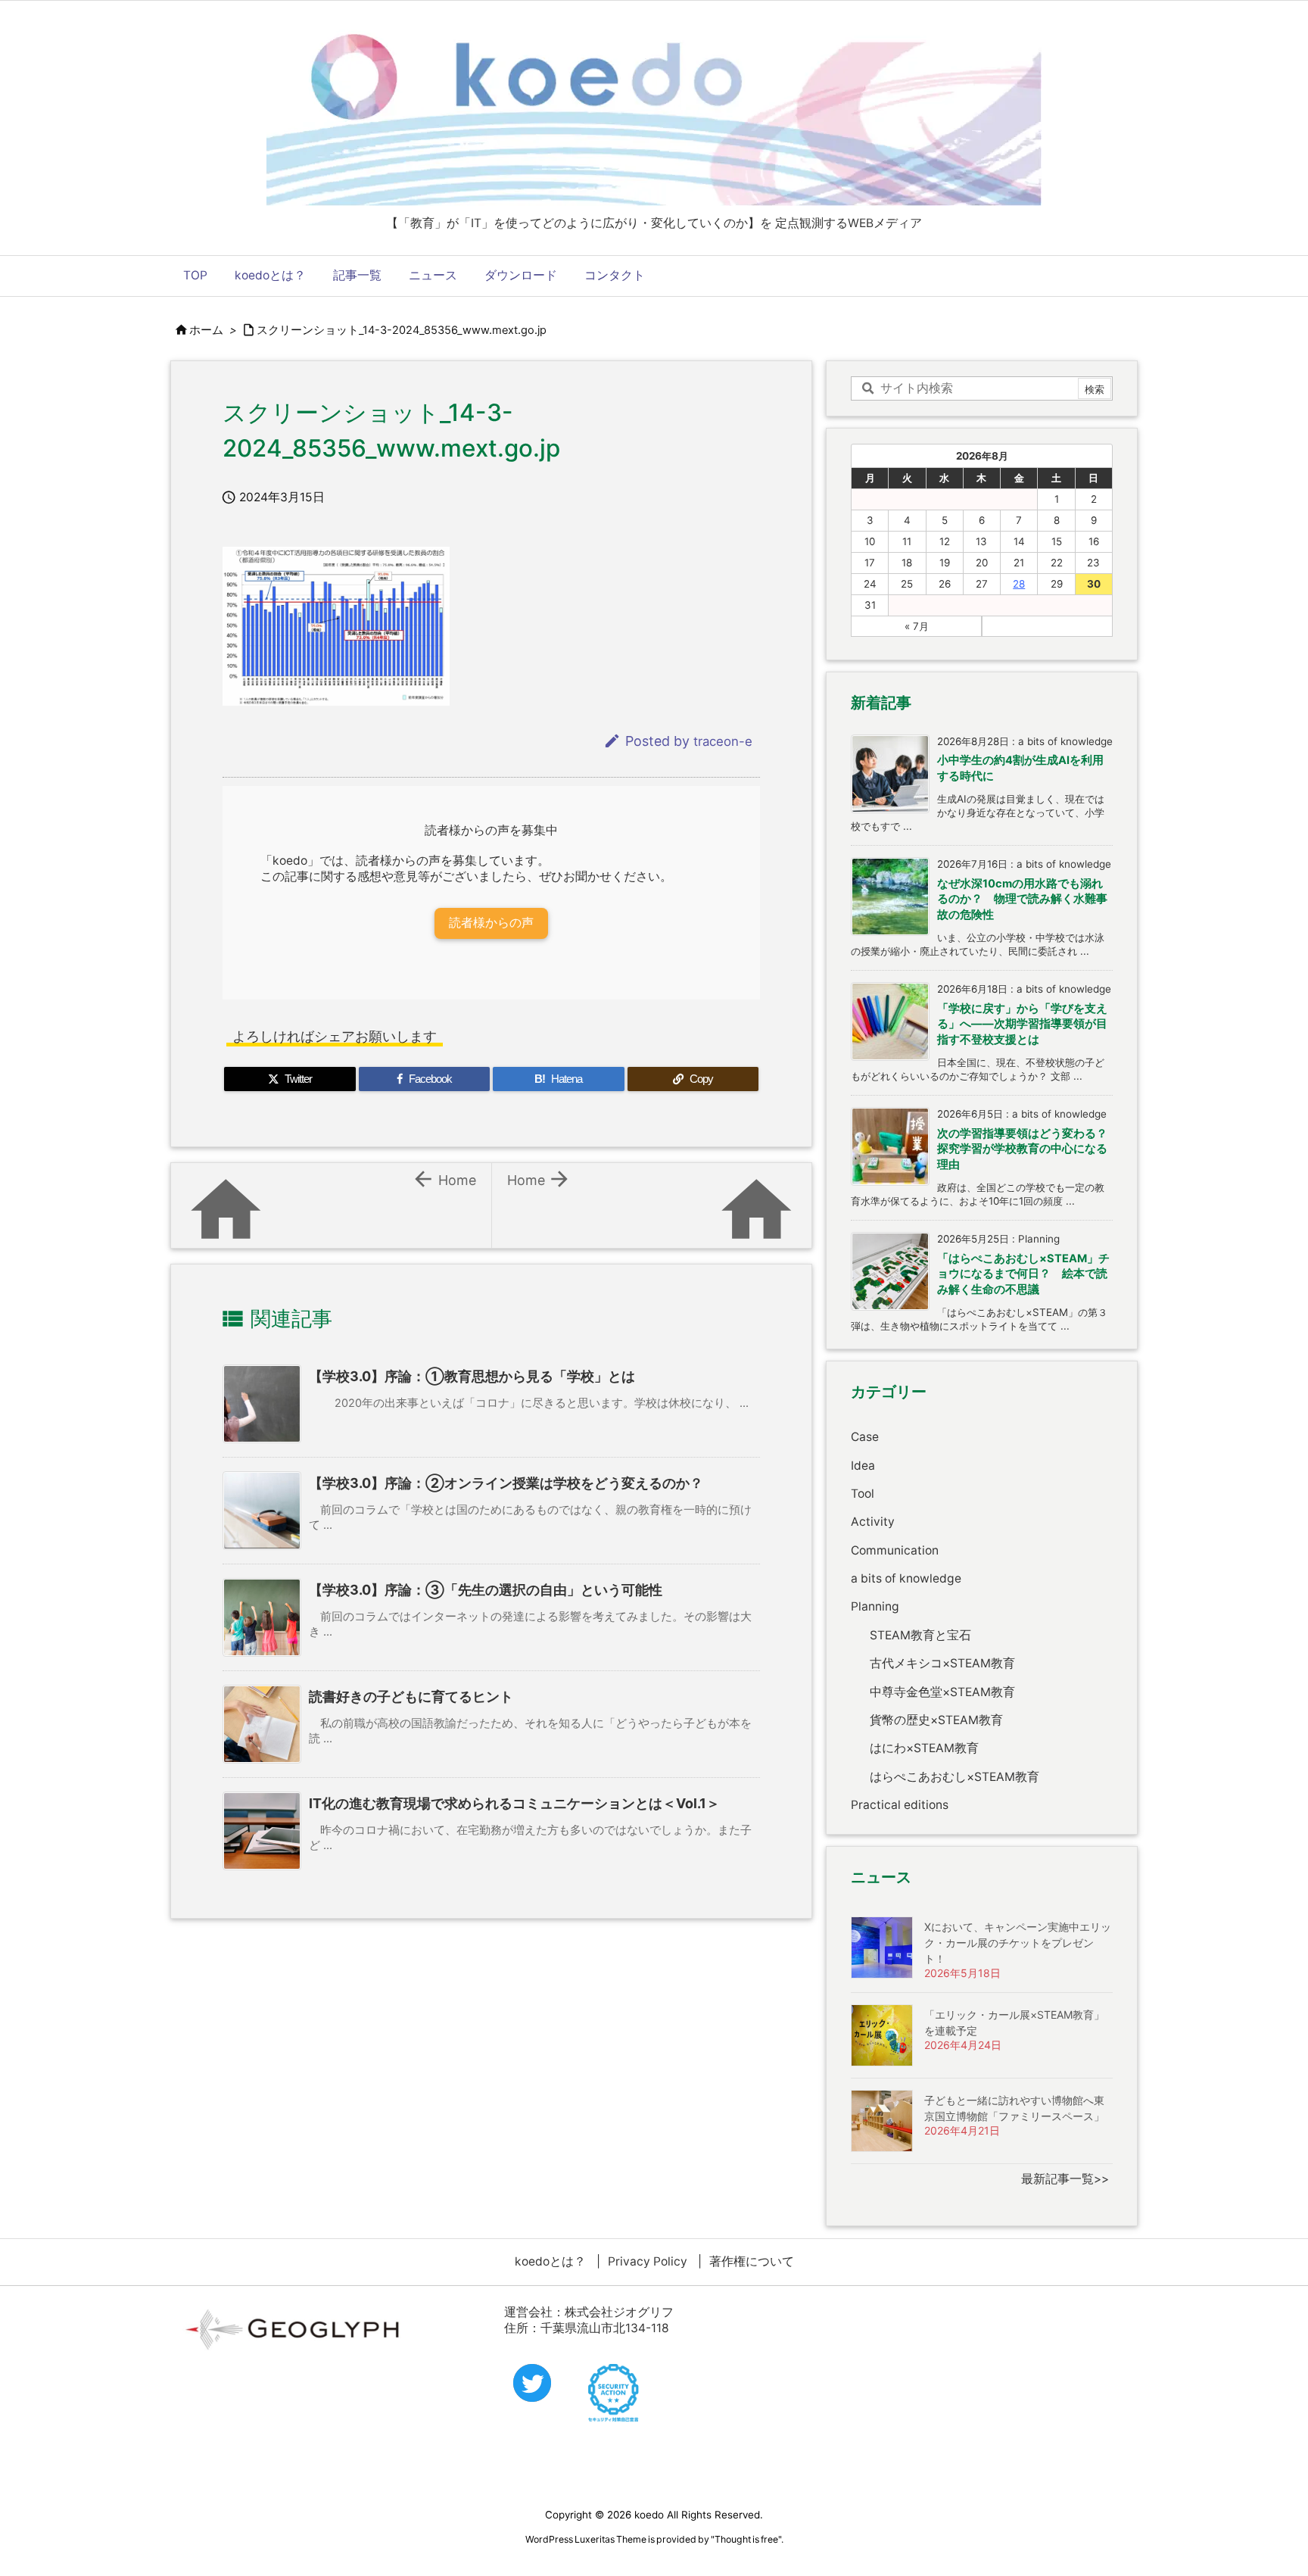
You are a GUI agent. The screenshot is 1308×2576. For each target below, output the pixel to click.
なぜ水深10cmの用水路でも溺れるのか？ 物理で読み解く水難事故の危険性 (1022, 899)
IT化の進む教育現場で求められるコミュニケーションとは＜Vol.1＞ (514, 1803)
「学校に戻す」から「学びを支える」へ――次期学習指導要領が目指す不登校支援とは (1022, 1024)
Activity (873, 1522)
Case (865, 1437)
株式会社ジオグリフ (619, 2312)
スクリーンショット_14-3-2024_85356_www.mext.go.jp (402, 330)
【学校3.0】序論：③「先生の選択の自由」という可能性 (486, 1590)
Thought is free (746, 2539)
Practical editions (900, 1805)
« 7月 (917, 626)
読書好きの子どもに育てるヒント (411, 1697)
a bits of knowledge (906, 1578)
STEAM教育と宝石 (920, 1635)
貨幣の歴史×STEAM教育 (936, 1720)
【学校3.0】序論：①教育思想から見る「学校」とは (472, 1376)
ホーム (206, 330)
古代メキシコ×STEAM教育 (942, 1663)
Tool (863, 1494)
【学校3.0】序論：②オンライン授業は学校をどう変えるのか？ (506, 1483)
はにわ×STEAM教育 (924, 1748)
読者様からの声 (491, 923)
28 (1019, 584)
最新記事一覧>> (1065, 2179)
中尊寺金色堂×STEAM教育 (942, 1692)
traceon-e (723, 741)
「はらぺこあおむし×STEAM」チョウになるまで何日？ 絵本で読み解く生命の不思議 (1023, 1274)
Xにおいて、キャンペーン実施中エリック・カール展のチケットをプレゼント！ (1018, 1943)
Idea (863, 1466)
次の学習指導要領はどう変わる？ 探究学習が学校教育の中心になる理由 (1028, 1149)
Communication (895, 1550)
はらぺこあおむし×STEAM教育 (955, 1777)
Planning (875, 1606)
